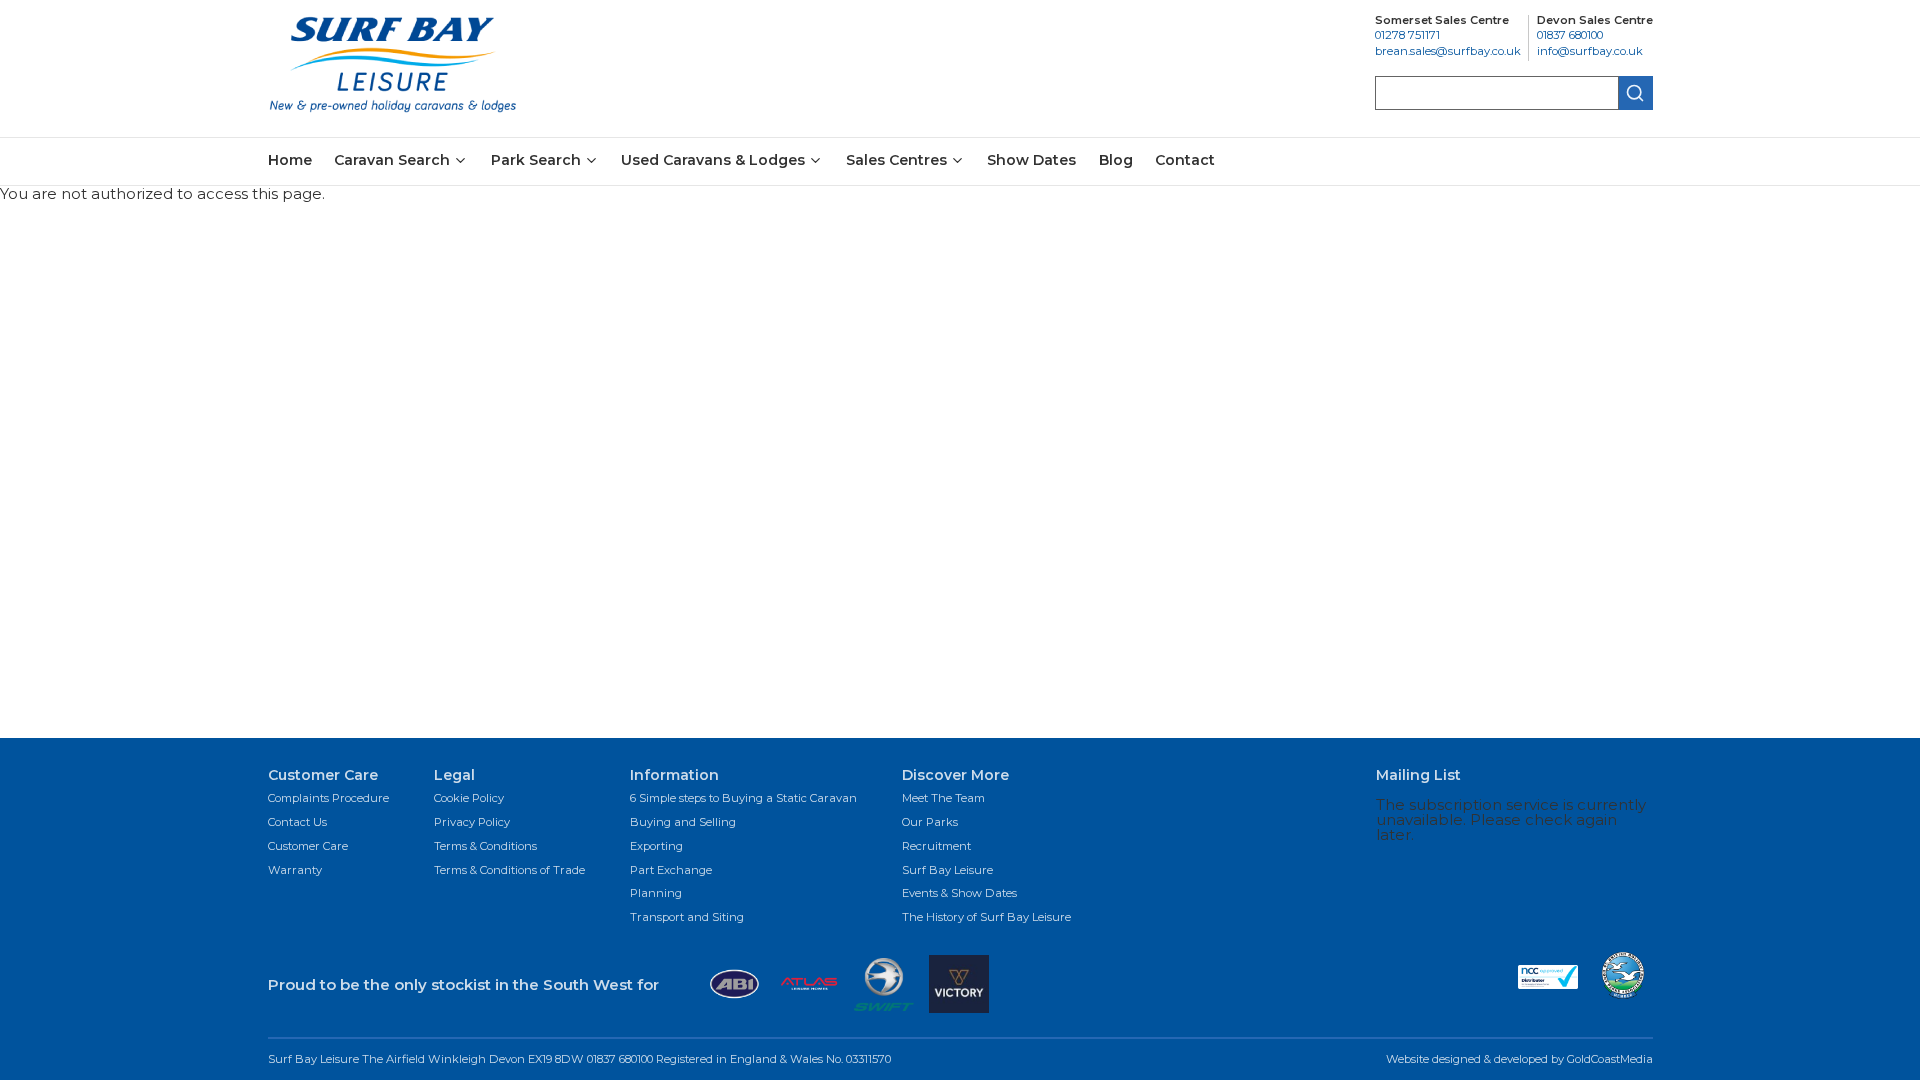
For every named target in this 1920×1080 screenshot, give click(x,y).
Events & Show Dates (959, 894)
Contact (1185, 160)
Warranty (295, 871)
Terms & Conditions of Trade (509, 871)
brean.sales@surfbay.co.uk (1448, 51)
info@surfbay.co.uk (1590, 51)
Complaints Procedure (328, 799)
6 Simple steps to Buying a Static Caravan (743, 799)
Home (290, 160)
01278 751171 (1407, 35)
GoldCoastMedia (1610, 1059)
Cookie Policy (469, 799)
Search (1636, 93)
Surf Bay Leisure (947, 871)
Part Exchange (671, 871)
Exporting (656, 847)
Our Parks (930, 823)
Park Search (536, 161)
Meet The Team (943, 799)
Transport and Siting (687, 918)
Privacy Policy (472, 823)
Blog (1116, 160)
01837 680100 (1570, 35)
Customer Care (308, 847)
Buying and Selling (683, 823)
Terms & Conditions (485, 847)
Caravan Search (392, 161)
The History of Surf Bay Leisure (986, 918)
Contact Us (297, 823)
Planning (656, 894)
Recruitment (936, 847)
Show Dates (1031, 160)
